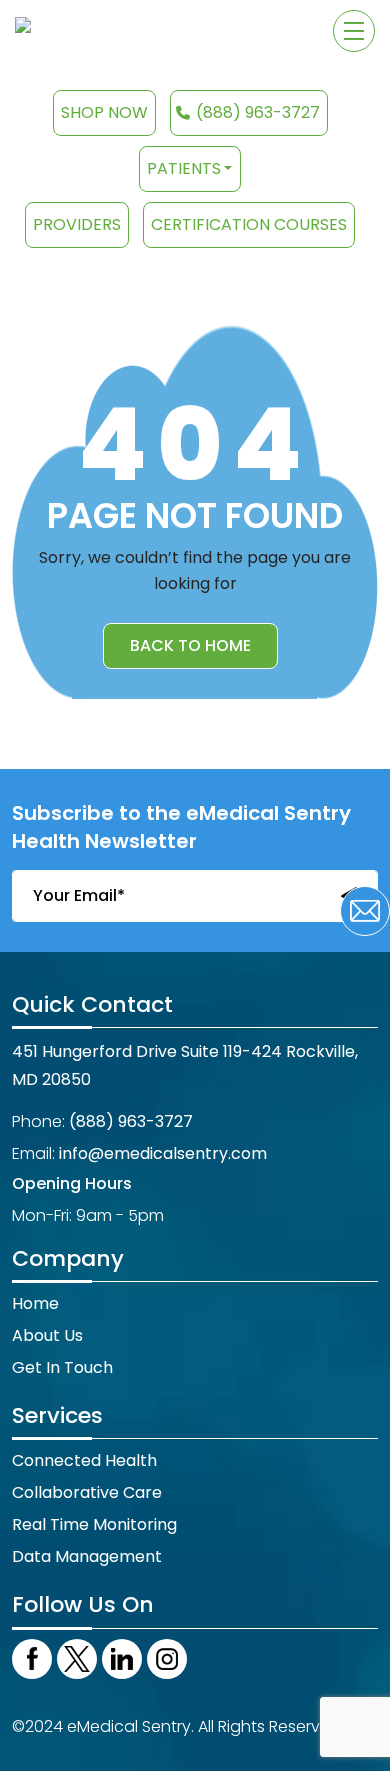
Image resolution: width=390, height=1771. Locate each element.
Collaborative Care (87, 1492)
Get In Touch (62, 1367)
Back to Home (190, 645)
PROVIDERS (77, 224)
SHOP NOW (104, 112)
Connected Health (84, 1460)
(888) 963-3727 (258, 112)
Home (35, 1303)
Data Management (87, 1556)
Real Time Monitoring (94, 1524)
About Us (47, 1335)
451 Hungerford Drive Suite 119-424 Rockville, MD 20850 (185, 1065)
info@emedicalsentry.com (163, 1153)
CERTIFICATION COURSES (249, 224)
